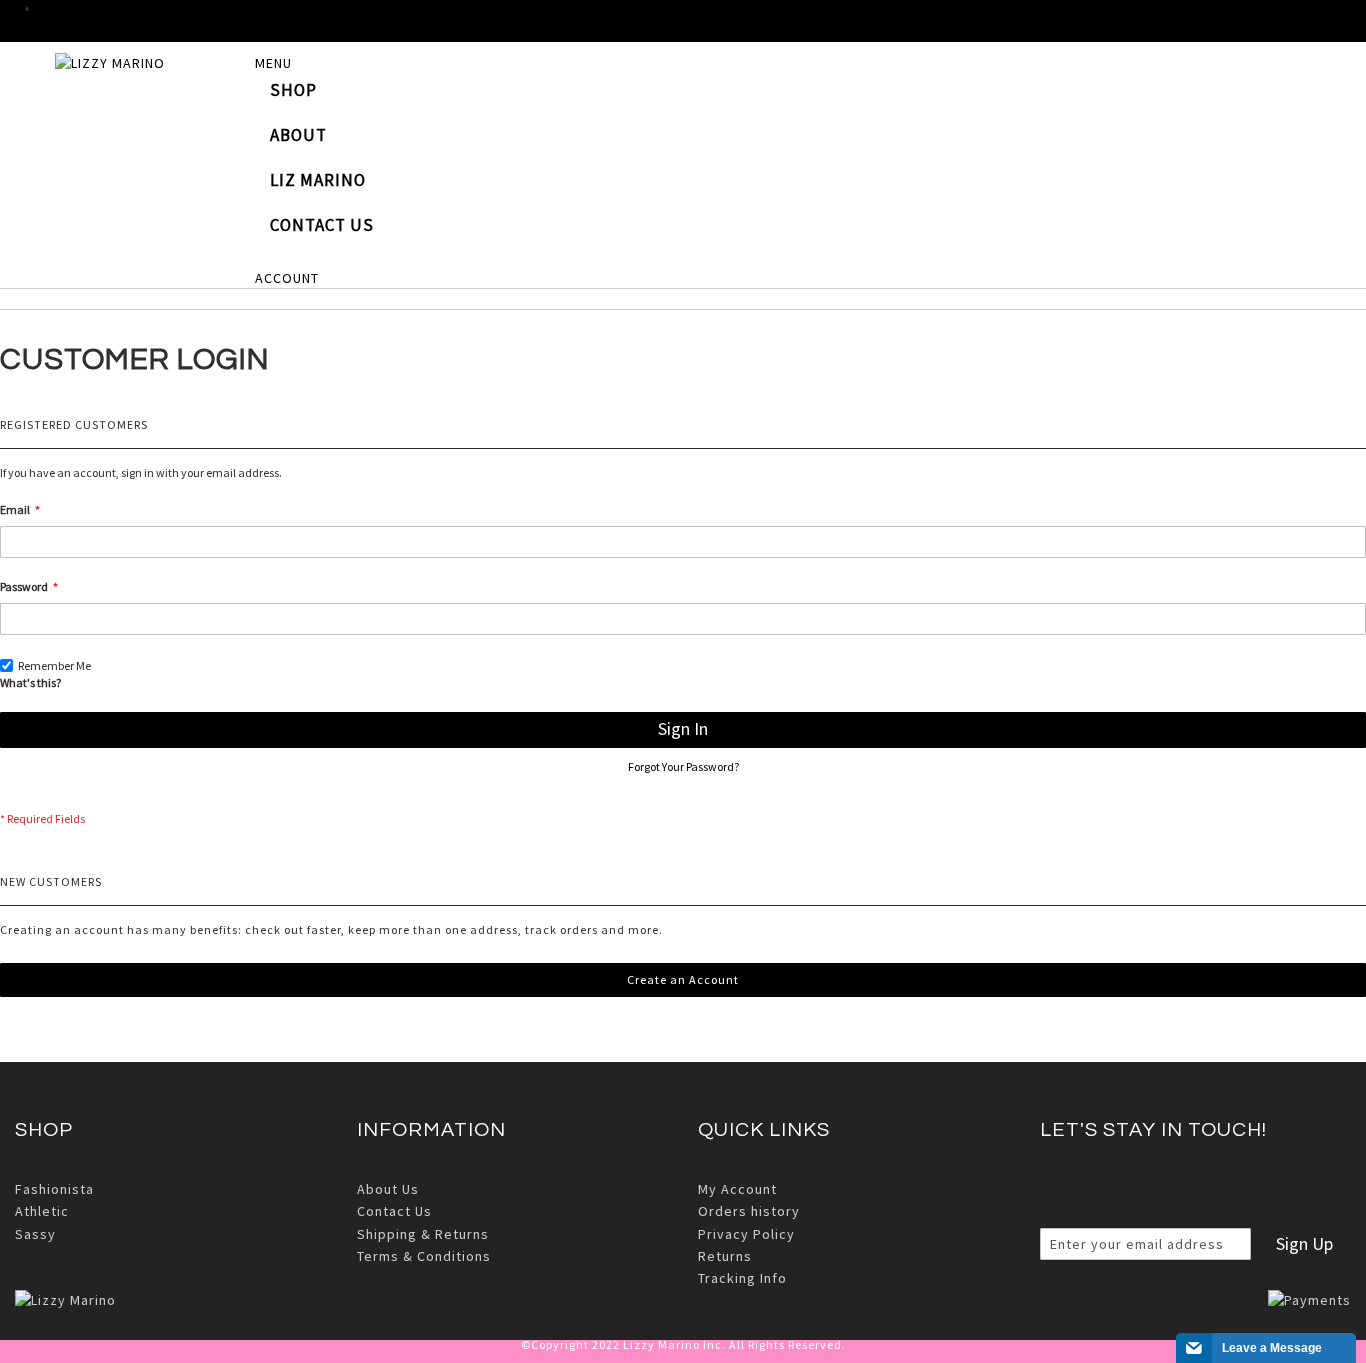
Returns (725, 1256)
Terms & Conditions (424, 1256)
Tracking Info (742, 1278)
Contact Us (394, 1211)
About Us (388, 1189)
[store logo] (155, 70)
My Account (737, 1189)
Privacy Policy (746, 1234)
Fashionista (54, 1189)
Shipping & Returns (423, 1234)
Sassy (35, 1234)
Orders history (749, 1211)
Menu (273, 63)
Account (287, 278)
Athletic (42, 1211)
